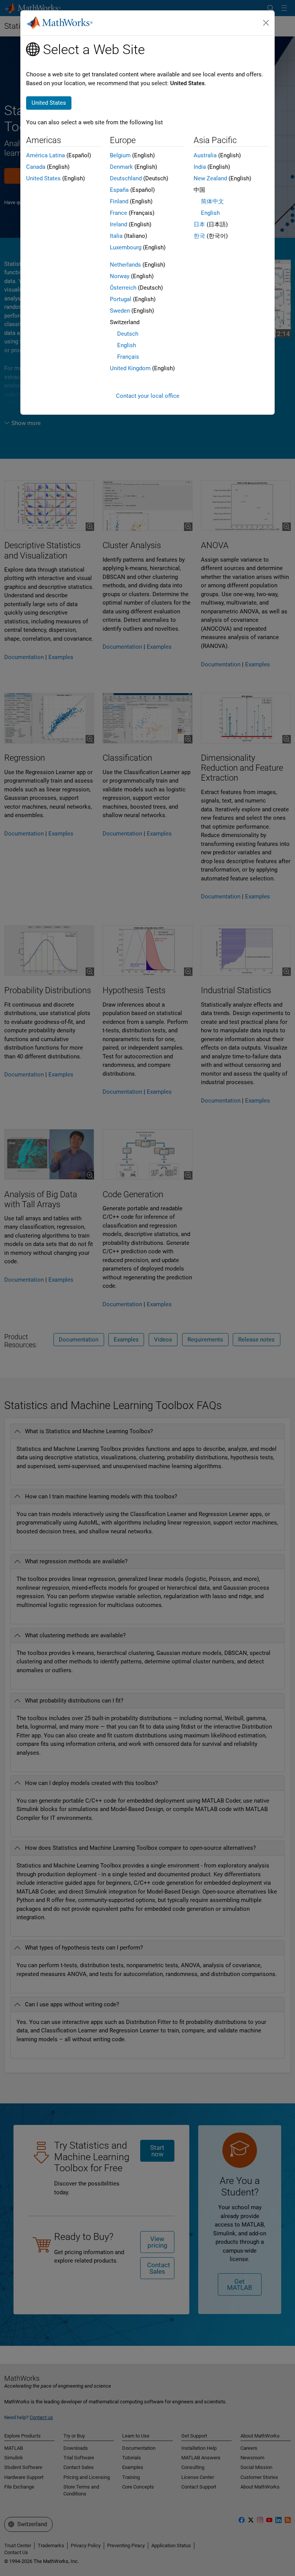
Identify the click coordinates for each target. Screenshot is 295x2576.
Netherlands (125, 265)
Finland (119, 201)
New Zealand (210, 178)
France (118, 213)
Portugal (121, 299)
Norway (120, 276)
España (119, 190)
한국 (199, 236)
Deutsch (128, 334)
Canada (36, 167)
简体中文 (212, 201)
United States (43, 178)
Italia (116, 236)
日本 (199, 224)
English (127, 345)
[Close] (266, 23)
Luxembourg (126, 247)
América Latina (46, 155)
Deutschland (126, 178)
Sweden (120, 311)
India (200, 167)
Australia (205, 155)
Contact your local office (148, 396)
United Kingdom (130, 368)
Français (128, 357)
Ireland (118, 224)
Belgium (120, 155)
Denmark (121, 167)
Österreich (123, 288)
